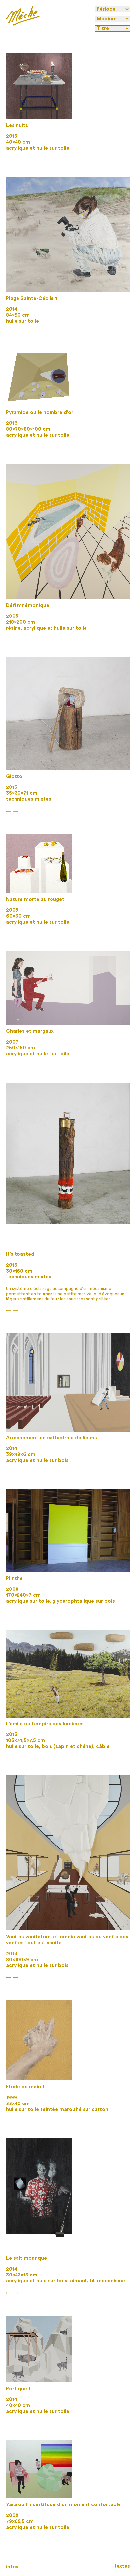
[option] (39, 86)
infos (12, 2567)
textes (122, 2566)
